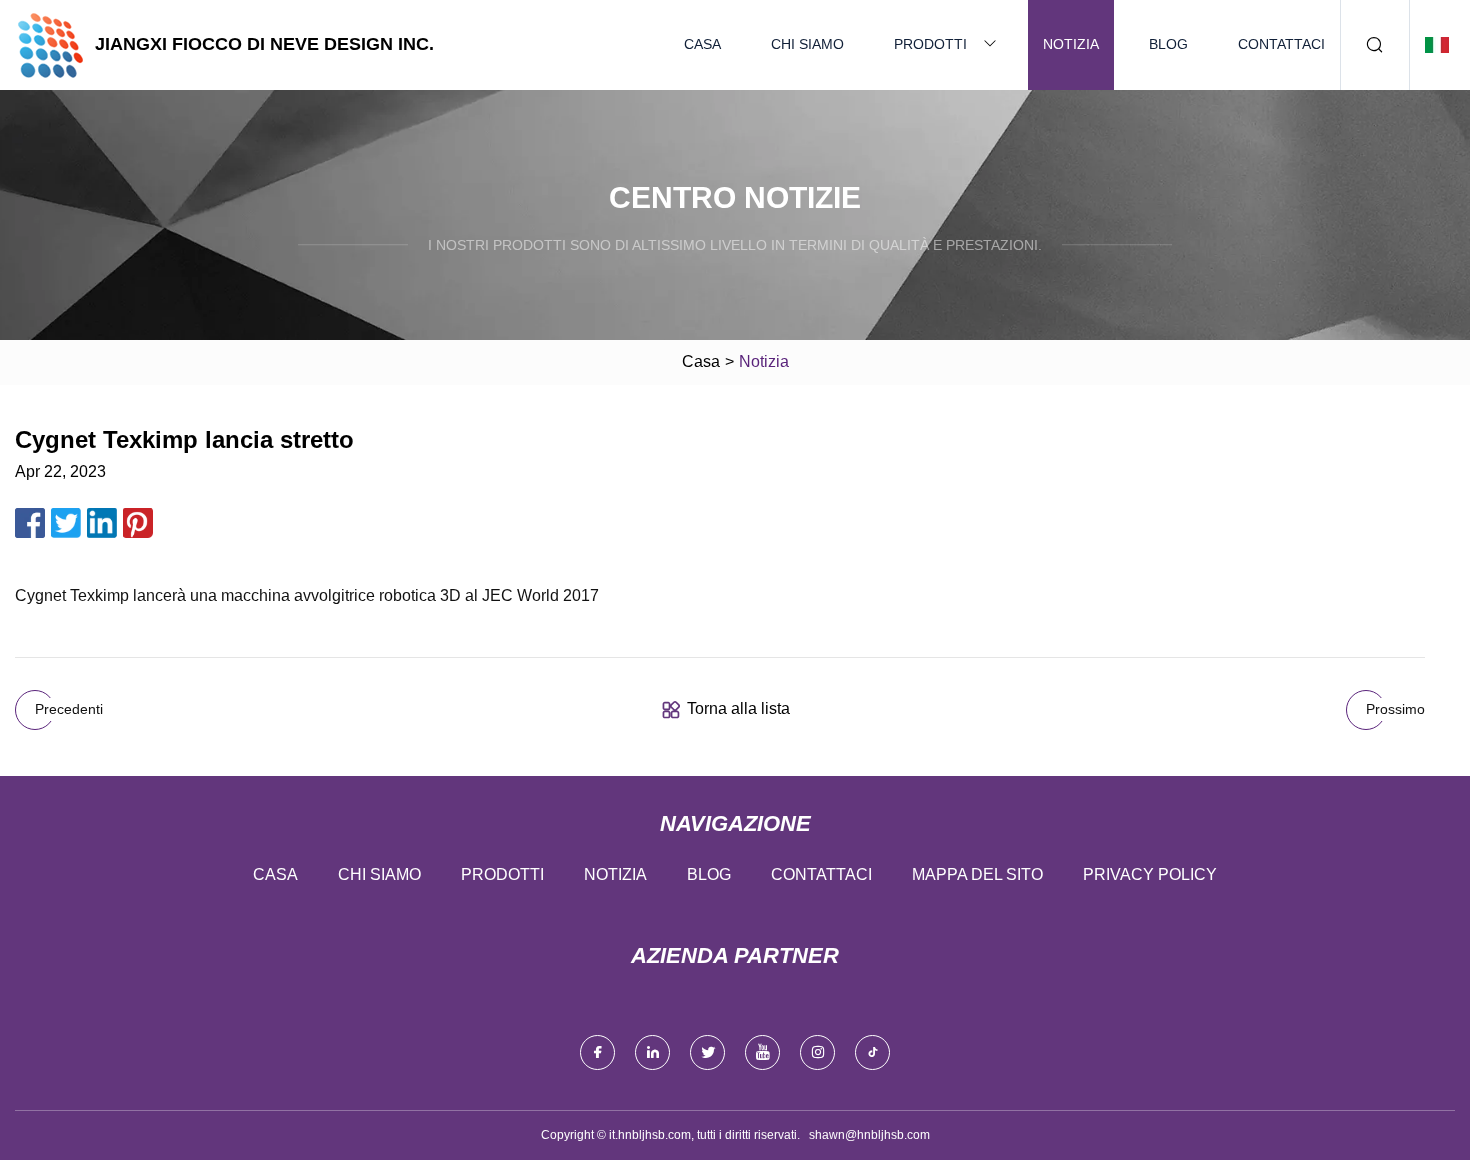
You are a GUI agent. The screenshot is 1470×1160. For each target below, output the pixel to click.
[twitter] (707, 1052)
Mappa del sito (977, 874)
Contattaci (1281, 44)
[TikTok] (872, 1052)
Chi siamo (807, 44)
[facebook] (597, 1052)
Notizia (1071, 44)
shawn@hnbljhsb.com (869, 1135)
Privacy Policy (1150, 874)
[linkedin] (652, 1052)
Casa (702, 44)
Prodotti (930, 44)
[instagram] (817, 1052)
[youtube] (762, 1052)
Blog (1168, 44)
